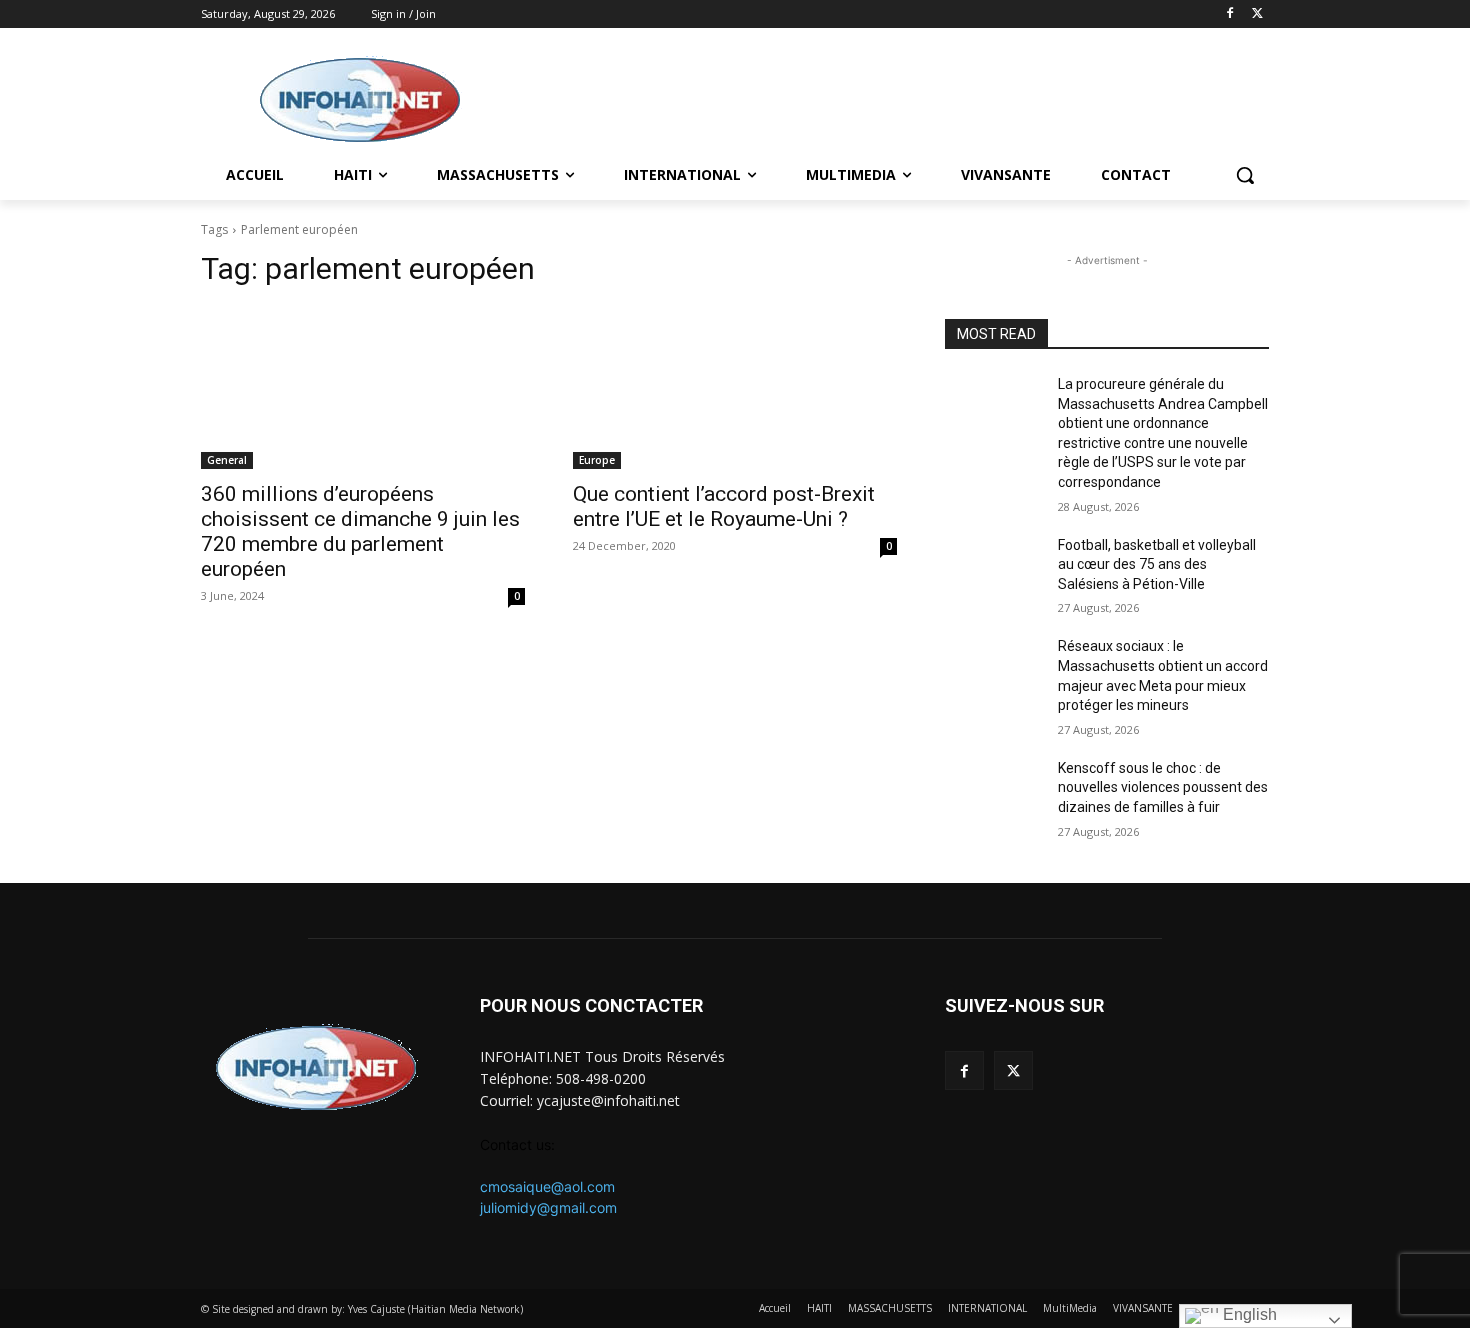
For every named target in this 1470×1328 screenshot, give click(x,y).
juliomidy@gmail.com (548, 1207)
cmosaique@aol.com (547, 1186)
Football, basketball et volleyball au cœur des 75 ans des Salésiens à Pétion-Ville (1157, 564)
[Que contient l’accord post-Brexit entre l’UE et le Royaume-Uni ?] (735, 388)
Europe (597, 460)
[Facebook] (1229, 14)
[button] (1245, 175)
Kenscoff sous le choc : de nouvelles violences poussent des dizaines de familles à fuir (1163, 787)
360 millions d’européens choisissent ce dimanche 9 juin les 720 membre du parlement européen (360, 531)
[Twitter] (1257, 14)
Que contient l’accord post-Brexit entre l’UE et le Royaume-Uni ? (724, 506)
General (227, 460)
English (1248, 1314)
